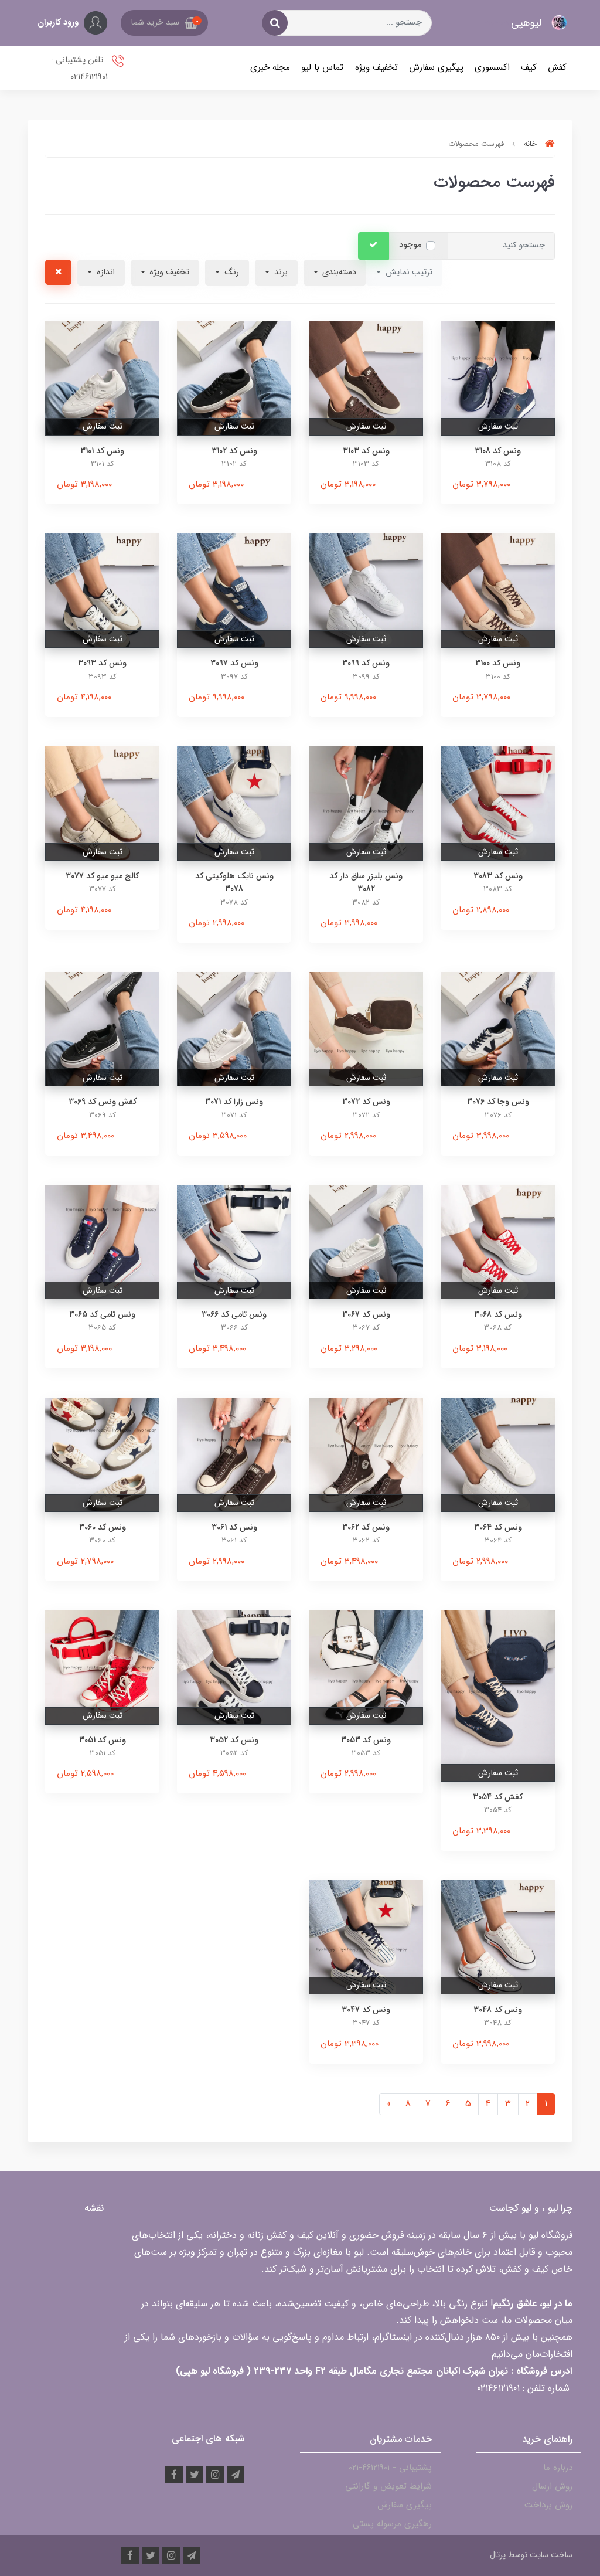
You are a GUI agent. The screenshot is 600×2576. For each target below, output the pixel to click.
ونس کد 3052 (234, 1740)
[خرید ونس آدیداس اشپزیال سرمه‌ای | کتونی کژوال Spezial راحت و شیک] (234, 590)
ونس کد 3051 (103, 1740)
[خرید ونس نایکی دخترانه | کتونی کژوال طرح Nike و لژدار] (234, 803)
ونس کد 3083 (498, 876)
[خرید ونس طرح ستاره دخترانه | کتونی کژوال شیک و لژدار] (102, 1454)
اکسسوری (492, 67)
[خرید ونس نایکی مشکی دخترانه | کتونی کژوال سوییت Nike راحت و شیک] (366, 378)
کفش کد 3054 (498, 1797)
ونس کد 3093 (102, 663)
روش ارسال (552, 2486)
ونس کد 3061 (234, 1527)
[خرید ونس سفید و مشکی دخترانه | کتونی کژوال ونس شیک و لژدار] (102, 1029)
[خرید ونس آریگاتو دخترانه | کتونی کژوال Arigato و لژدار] (366, 1029)
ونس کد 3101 (102, 451)
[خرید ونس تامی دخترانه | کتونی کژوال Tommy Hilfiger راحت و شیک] (498, 378)
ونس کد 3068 (498, 1314)
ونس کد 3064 (498, 1527)
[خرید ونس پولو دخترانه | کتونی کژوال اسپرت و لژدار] (498, 1937)
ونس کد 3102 (234, 451)
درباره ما (558, 2468)
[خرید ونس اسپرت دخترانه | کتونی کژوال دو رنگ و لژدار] (234, 1667)
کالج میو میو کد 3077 (102, 876)
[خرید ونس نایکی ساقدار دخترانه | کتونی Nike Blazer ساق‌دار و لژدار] (366, 803)
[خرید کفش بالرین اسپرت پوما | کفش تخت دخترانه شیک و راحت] (366, 1667)
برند (280, 272)
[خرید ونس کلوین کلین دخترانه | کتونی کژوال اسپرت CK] (102, 590)
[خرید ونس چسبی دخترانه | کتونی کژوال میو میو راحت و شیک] (102, 803)
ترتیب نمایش (408, 272)
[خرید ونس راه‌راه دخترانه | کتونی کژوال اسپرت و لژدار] (366, 1937)
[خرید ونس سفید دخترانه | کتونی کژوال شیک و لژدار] (366, 1241)
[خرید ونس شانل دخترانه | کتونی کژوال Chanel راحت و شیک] (234, 378)
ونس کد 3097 (234, 663)
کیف (529, 67)
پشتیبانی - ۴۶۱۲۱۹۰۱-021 (390, 2468)
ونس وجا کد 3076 (498, 1102)
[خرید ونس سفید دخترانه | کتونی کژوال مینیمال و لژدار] (498, 1454)
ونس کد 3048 (498, 2010)
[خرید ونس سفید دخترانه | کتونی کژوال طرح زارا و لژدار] (234, 1029)
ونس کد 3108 (498, 451)
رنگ (231, 272)
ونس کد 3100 (498, 663)
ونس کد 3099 (366, 663)
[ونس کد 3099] (366, 590)
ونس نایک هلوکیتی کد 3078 (234, 882)
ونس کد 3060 (103, 1527)
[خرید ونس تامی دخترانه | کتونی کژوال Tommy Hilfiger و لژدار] (498, 803)
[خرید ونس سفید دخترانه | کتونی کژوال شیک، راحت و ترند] (102, 378)
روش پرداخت (548, 2505)
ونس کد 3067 (366, 1314)
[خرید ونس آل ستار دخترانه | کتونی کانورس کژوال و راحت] (234, 1454)
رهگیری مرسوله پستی (392, 2524)
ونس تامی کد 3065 (102, 1314)
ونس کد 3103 (366, 451)
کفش (557, 67)
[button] (164, 23)
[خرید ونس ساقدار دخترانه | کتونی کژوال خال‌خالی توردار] (102, 1667)
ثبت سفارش (498, 426)
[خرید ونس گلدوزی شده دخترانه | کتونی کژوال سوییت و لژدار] (498, 1695)
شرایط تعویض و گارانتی (388, 2486)
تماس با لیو (322, 67)
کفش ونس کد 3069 (103, 1102)
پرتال (498, 2555)
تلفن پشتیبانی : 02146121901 (79, 69)
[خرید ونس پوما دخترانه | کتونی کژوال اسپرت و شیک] (498, 590)
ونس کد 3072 (366, 1102)
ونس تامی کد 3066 (234, 1314)
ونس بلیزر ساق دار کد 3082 (366, 882)
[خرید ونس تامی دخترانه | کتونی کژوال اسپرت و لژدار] (234, 1241)
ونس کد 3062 (366, 1527)
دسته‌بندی (338, 272)
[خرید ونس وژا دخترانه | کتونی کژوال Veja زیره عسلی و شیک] (498, 1029)
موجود (410, 245)
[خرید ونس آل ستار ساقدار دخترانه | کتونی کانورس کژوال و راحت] (366, 1454)
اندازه (105, 272)
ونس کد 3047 (366, 2010)
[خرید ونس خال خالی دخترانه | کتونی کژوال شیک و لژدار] (498, 1241)
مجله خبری (270, 67)
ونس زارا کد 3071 (234, 1102)
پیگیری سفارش (436, 67)
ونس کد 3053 (366, 1740)
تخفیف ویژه (376, 67)
